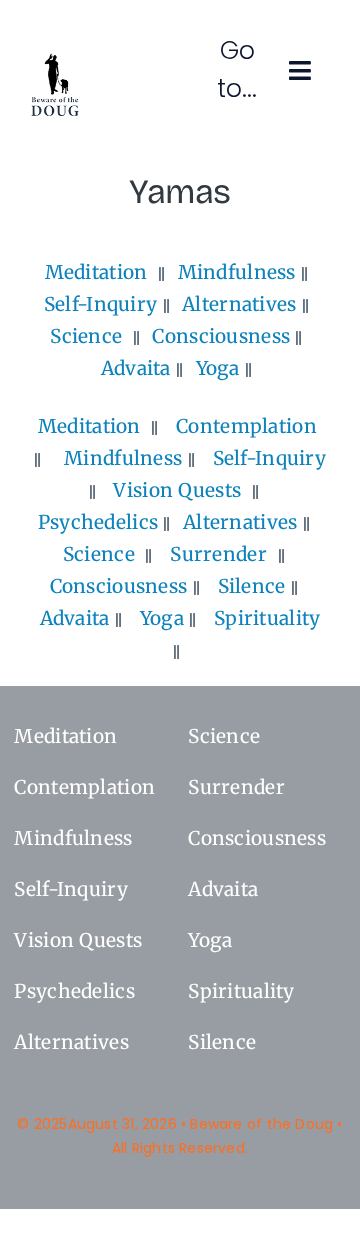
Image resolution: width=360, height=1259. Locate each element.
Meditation (96, 272)
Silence (252, 586)
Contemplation (246, 426)
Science (86, 336)
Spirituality (267, 618)
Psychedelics (98, 522)
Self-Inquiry (100, 304)
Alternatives (239, 304)
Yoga (218, 368)
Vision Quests (177, 490)
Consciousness (221, 336)
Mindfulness (237, 272)
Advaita (136, 368)
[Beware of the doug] (55, 61)
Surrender (218, 554)
